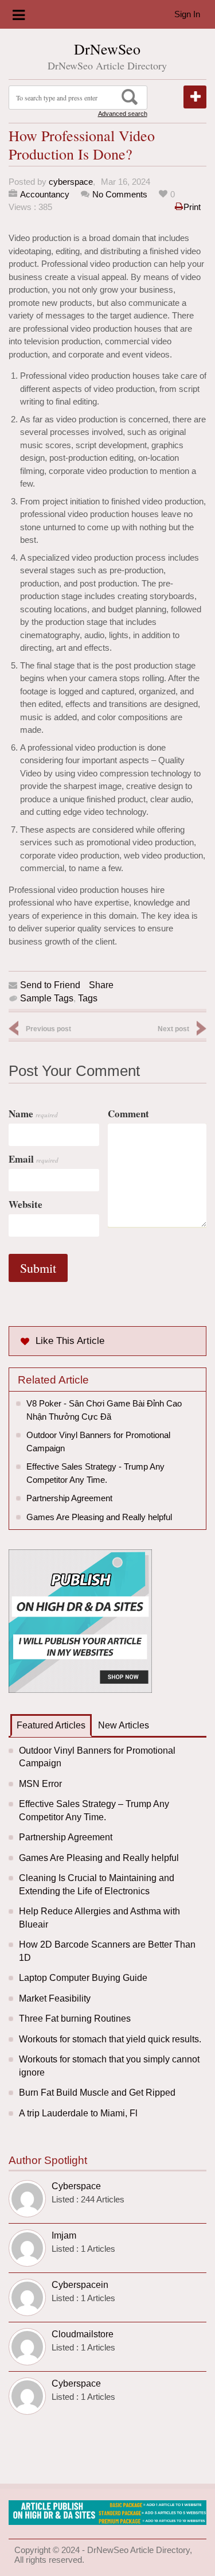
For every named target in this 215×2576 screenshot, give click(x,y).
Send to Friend (50, 985)
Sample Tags (47, 998)
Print (192, 207)
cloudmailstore (83, 2334)
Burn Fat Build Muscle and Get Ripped (97, 2093)
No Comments (120, 194)
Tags (88, 998)
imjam (64, 2235)
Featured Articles (51, 1725)
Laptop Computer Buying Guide (83, 1978)
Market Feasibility (55, 1998)
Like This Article (70, 1341)
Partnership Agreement (69, 1498)
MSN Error (40, 1784)
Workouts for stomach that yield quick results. (110, 2039)
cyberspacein (80, 2285)
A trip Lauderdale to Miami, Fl (78, 2113)
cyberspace (71, 182)
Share (101, 985)
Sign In (187, 14)
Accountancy (45, 194)
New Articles (124, 1725)
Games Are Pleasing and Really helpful (99, 1517)
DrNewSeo (107, 49)
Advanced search (123, 114)
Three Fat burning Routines (75, 2019)
